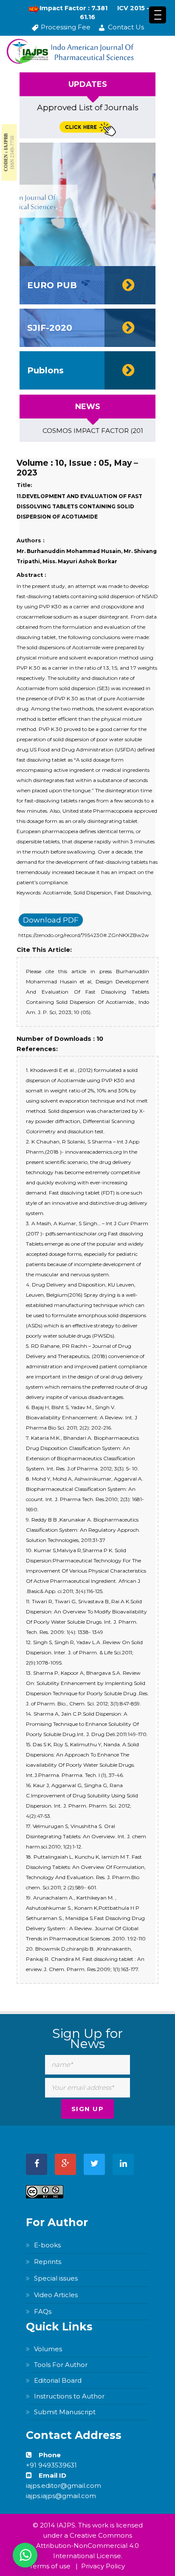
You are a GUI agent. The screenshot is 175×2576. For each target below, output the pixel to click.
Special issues (56, 2278)
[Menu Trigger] (158, 15)
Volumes (48, 2349)
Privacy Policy (103, 2566)
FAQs (43, 2311)
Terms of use (50, 2566)
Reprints (48, 2262)
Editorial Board (58, 2380)
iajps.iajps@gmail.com (61, 2496)
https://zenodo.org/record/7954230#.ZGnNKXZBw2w (84, 935)
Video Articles (56, 2295)
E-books (47, 2245)
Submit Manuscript (65, 2412)
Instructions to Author (69, 2396)
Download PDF (51, 920)
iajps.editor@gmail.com (64, 2486)
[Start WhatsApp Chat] (25, 2555)
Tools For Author (61, 2365)
